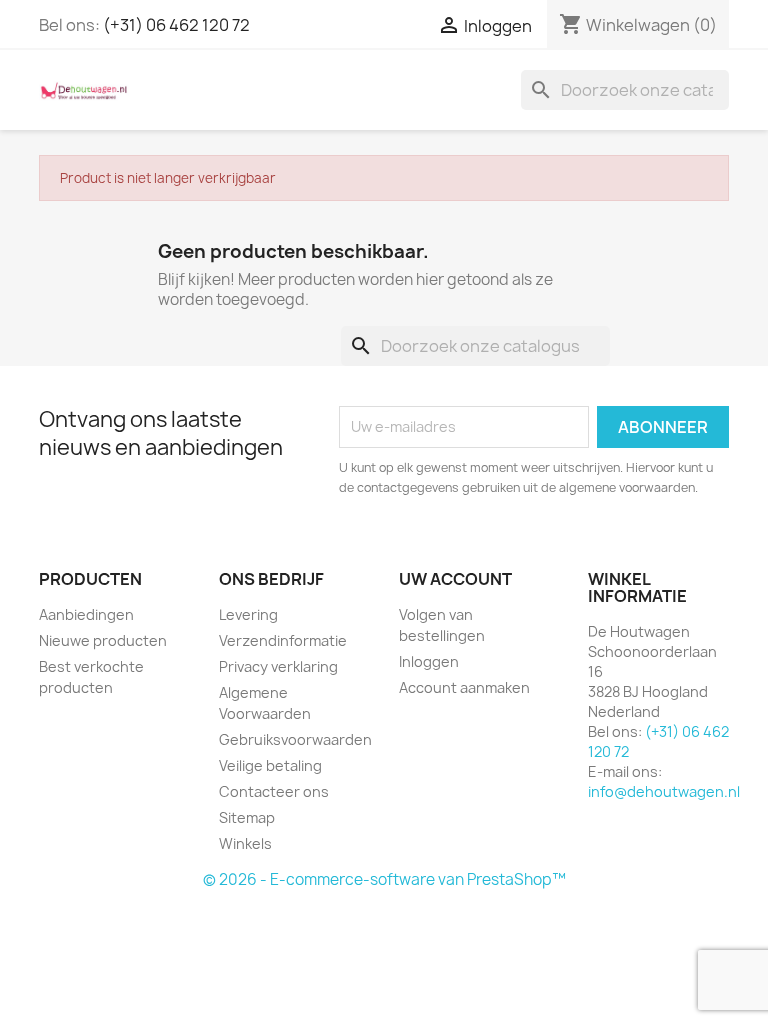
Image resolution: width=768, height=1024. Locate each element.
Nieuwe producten (103, 640)
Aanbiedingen (86, 614)
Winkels (245, 843)
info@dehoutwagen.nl (664, 791)
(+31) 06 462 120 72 (176, 25)
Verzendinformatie (283, 640)
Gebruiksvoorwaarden (295, 739)
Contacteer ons (274, 791)
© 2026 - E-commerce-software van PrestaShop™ (384, 879)
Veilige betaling (270, 765)
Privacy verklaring (278, 666)
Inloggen (429, 661)
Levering (248, 614)
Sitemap (247, 817)
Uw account (455, 579)
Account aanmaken (464, 687)
